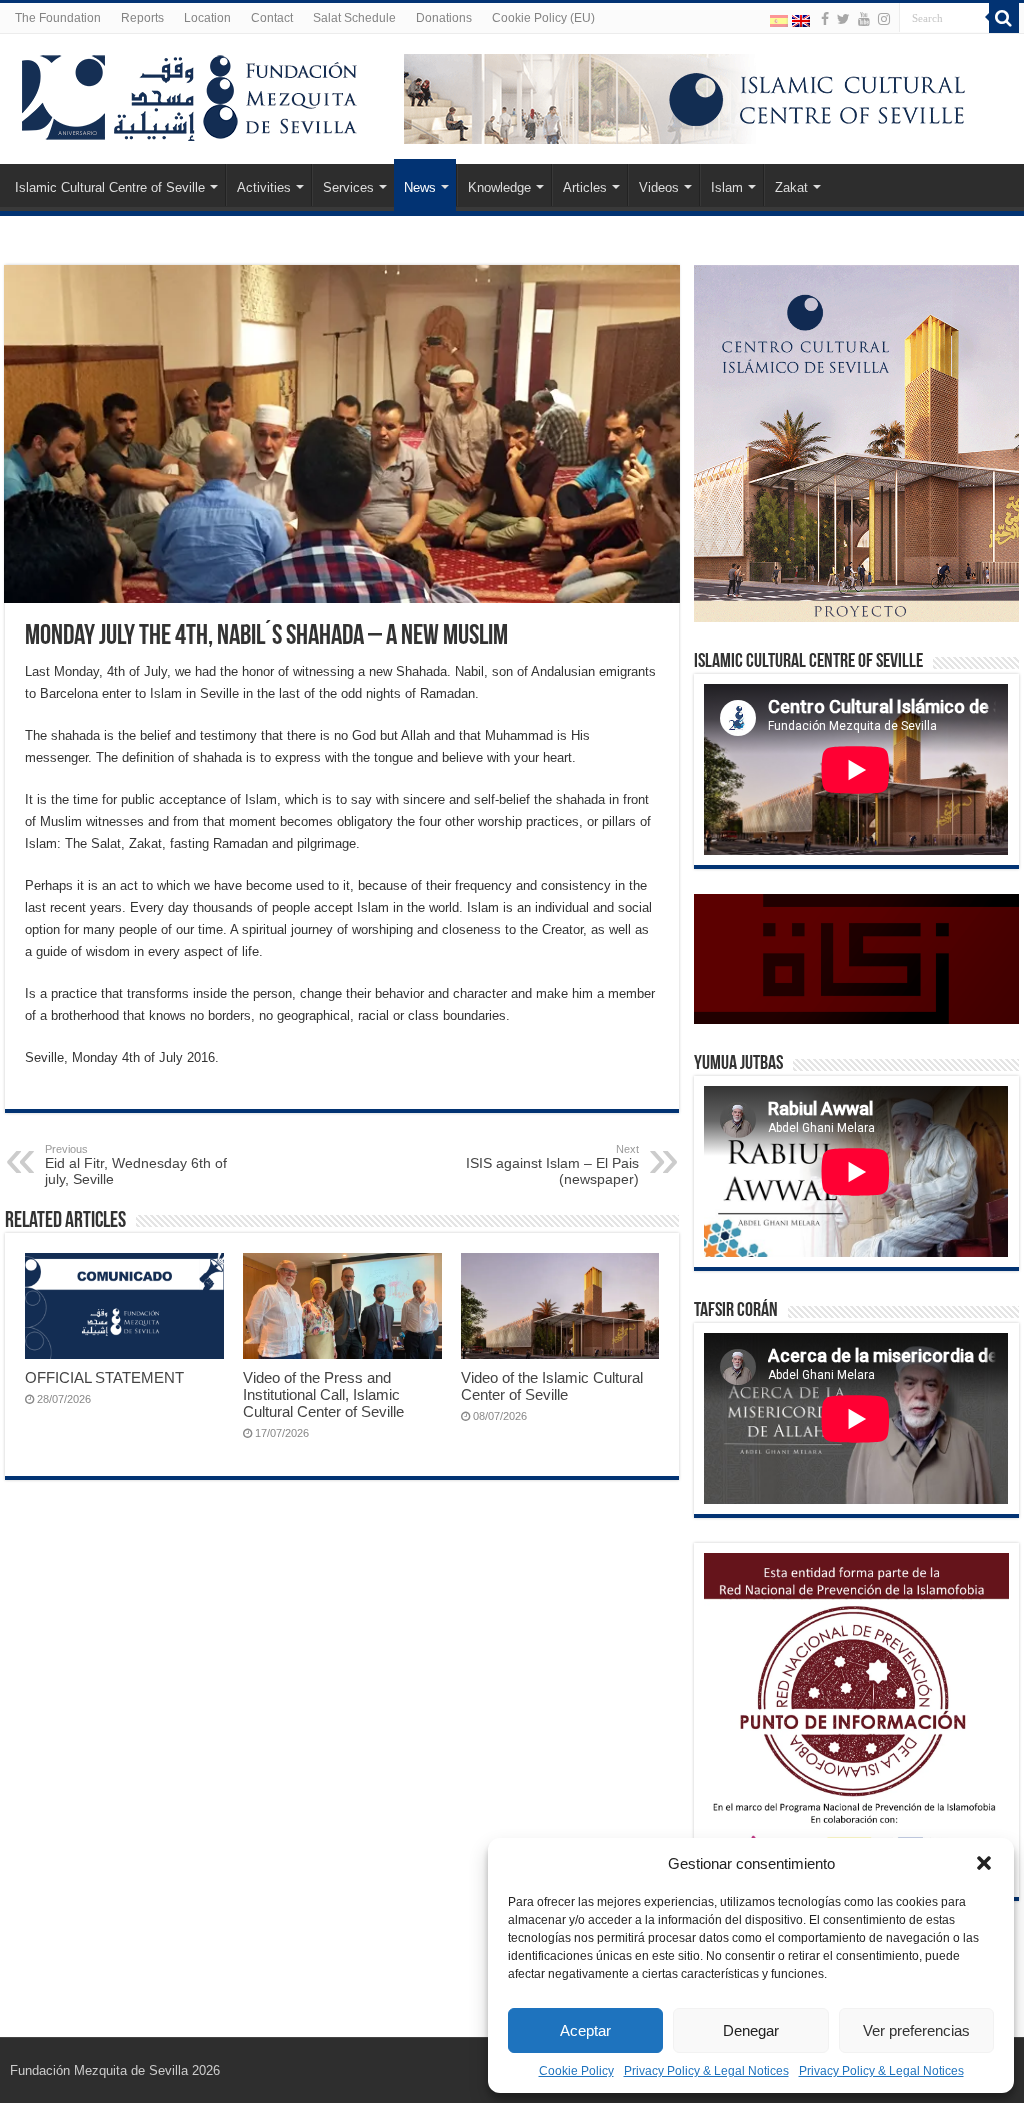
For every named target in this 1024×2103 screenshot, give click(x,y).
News (420, 187)
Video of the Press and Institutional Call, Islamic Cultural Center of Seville (323, 1394)
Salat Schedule (354, 18)
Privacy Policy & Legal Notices (706, 2071)
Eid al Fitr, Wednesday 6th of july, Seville (136, 1165)
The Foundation (58, 18)
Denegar (751, 2030)
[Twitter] (843, 19)
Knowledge (499, 187)
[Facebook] (825, 19)
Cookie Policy (576, 2071)
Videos (659, 187)
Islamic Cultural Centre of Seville (110, 187)
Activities (264, 187)
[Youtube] (864, 19)
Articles (585, 187)
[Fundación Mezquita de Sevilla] (190, 94)
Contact (272, 18)
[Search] (1004, 18)
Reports (142, 18)
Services (348, 187)
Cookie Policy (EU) (543, 18)
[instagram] (884, 19)
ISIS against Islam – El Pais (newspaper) (552, 1165)
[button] (984, 1863)
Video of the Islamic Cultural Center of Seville (552, 1386)
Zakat (791, 187)
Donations (444, 18)
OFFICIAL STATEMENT (104, 1377)
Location (207, 18)
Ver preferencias (916, 2030)
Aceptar (585, 2030)
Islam (727, 187)
